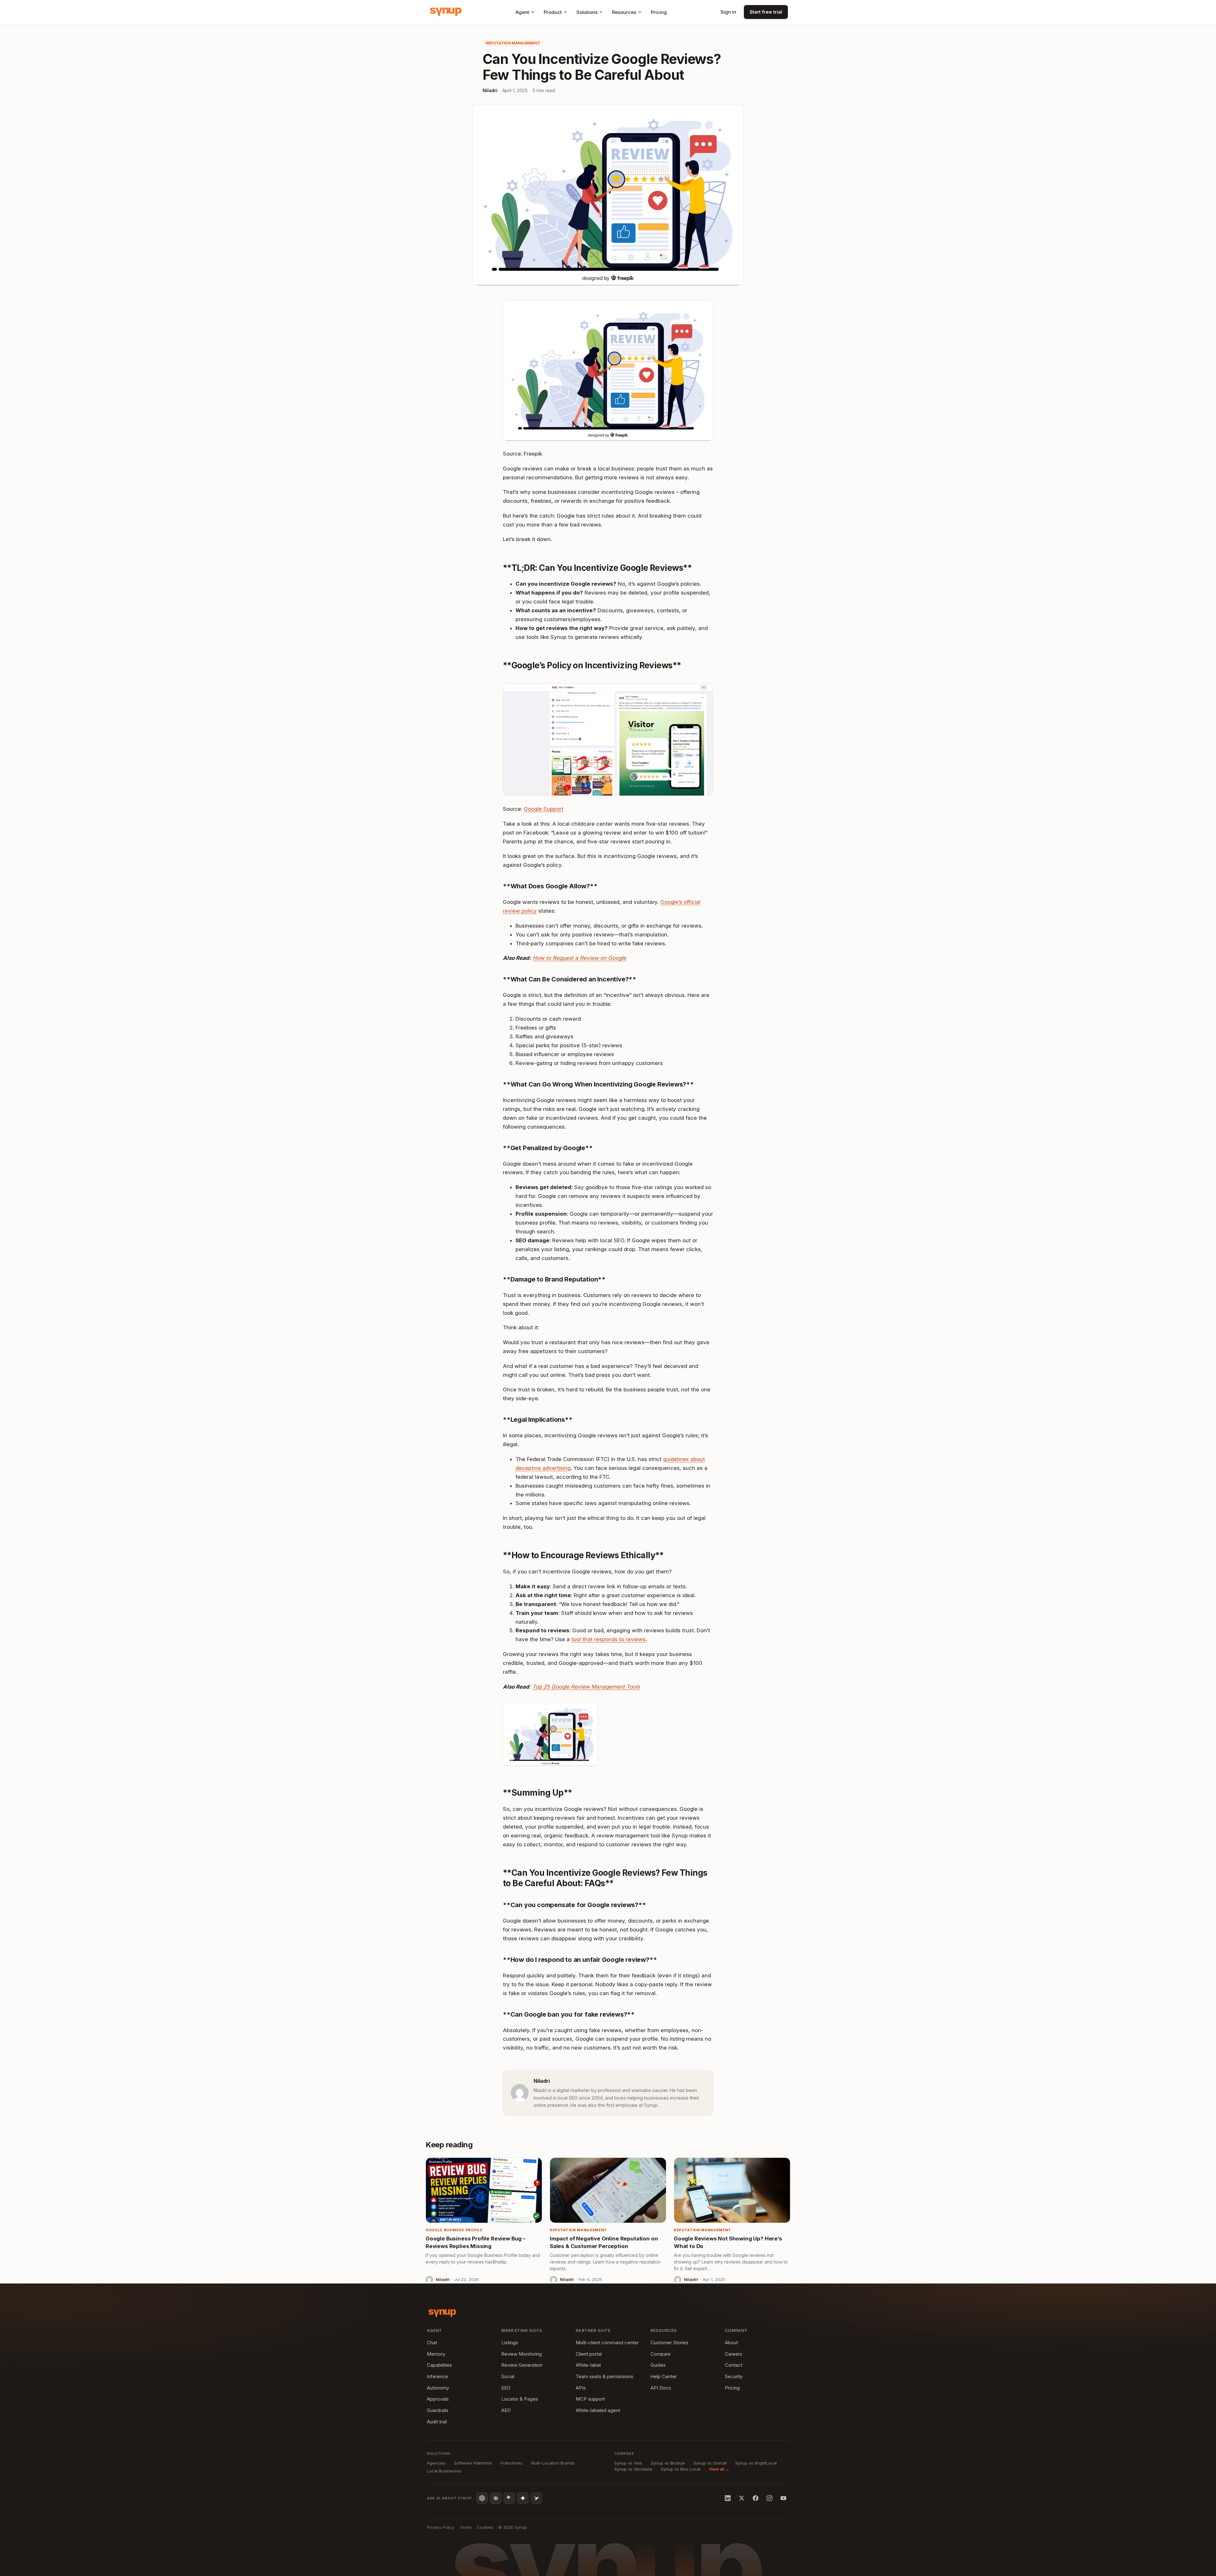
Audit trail (437, 2422)
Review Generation (522, 2365)
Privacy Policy (441, 2527)
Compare (661, 2354)
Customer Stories (669, 2343)
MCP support (590, 2399)
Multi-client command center (607, 2343)
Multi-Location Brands (553, 2463)
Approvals (438, 2399)
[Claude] (509, 2498)
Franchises (512, 2463)
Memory (436, 2354)
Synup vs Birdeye (668, 2463)
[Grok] (536, 2498)
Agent (522, 12)
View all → (719, 2469)
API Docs (661, 2388)
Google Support (544, 809)
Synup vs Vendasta (633, 2469)
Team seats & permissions (605, 2376)
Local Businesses (444, 2471)
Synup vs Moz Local (681, 2469)
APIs (581, 2388)
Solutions (587, 12)
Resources (624, 12)
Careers (734, 2354)
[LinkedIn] (728, 2498)
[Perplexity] (496, 2498)
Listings (510, 2343)
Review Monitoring (522, 2354)
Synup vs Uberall (710, 2463)
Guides (658, 2365)
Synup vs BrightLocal (756, 2463)
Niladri (490, 90)
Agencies (436, 2463)
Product (553, 12)
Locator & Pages (520, 2399)
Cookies (485, 2527)
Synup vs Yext (628, 2463)
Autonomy (438, 2388)
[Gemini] (523, 2498)
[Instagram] (769, 2498)
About (731, 2343)
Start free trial (766, 12)
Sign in (728, 12)
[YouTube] (783, 2498)
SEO (506, 2388)
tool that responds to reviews (608, 1639)
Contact (734, 2365)
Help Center (664, 2376)
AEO (506, 2410)
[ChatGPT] (482, 2498)
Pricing (659, 12)
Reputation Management (513, 43)
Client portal (589, 2354)
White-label (588, 2365)
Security (734, 2376)
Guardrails (438, 2410)
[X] (742, 2498)
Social (508, 2376)
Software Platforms (473, 2463)
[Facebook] (756, 2498)
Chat (432, 2343)
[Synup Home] (446, 12)
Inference (437, 2376)
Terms (466, 2527)
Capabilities (439, 2365)
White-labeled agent (598, 2410)
